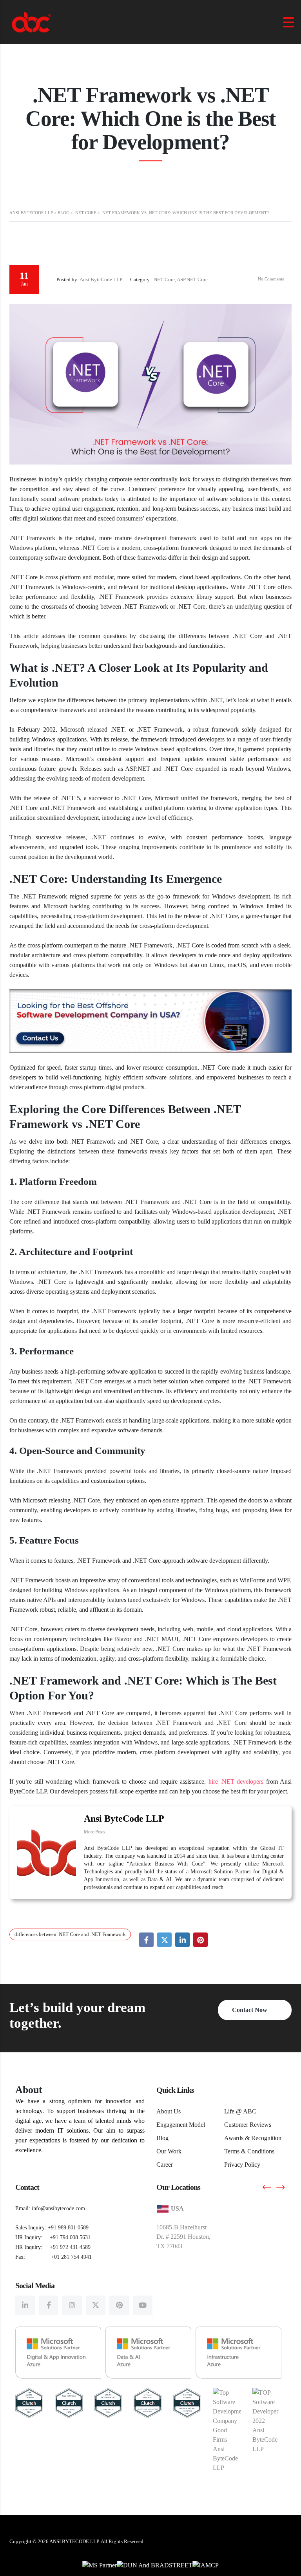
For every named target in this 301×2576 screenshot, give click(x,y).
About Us (169, 2111)
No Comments (270, 279)
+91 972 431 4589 (70, 2247)
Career (165, 2165)
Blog (162, 2138)
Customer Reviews (248, 2125)
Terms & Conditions (249, 2151)
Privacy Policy (242, 2165)
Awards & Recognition (253, 2138)
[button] (267, 2187)
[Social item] (25, 2305)
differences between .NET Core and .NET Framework (70, 1934)
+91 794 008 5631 (70, 2237)
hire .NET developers (236, 1782)
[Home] (31, 21)
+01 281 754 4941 (71, 2257)
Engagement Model (181, 2125)
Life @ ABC (240, 2111)
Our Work (169, 2151)
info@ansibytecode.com (58, 2208)
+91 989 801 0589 (68, 2228)
